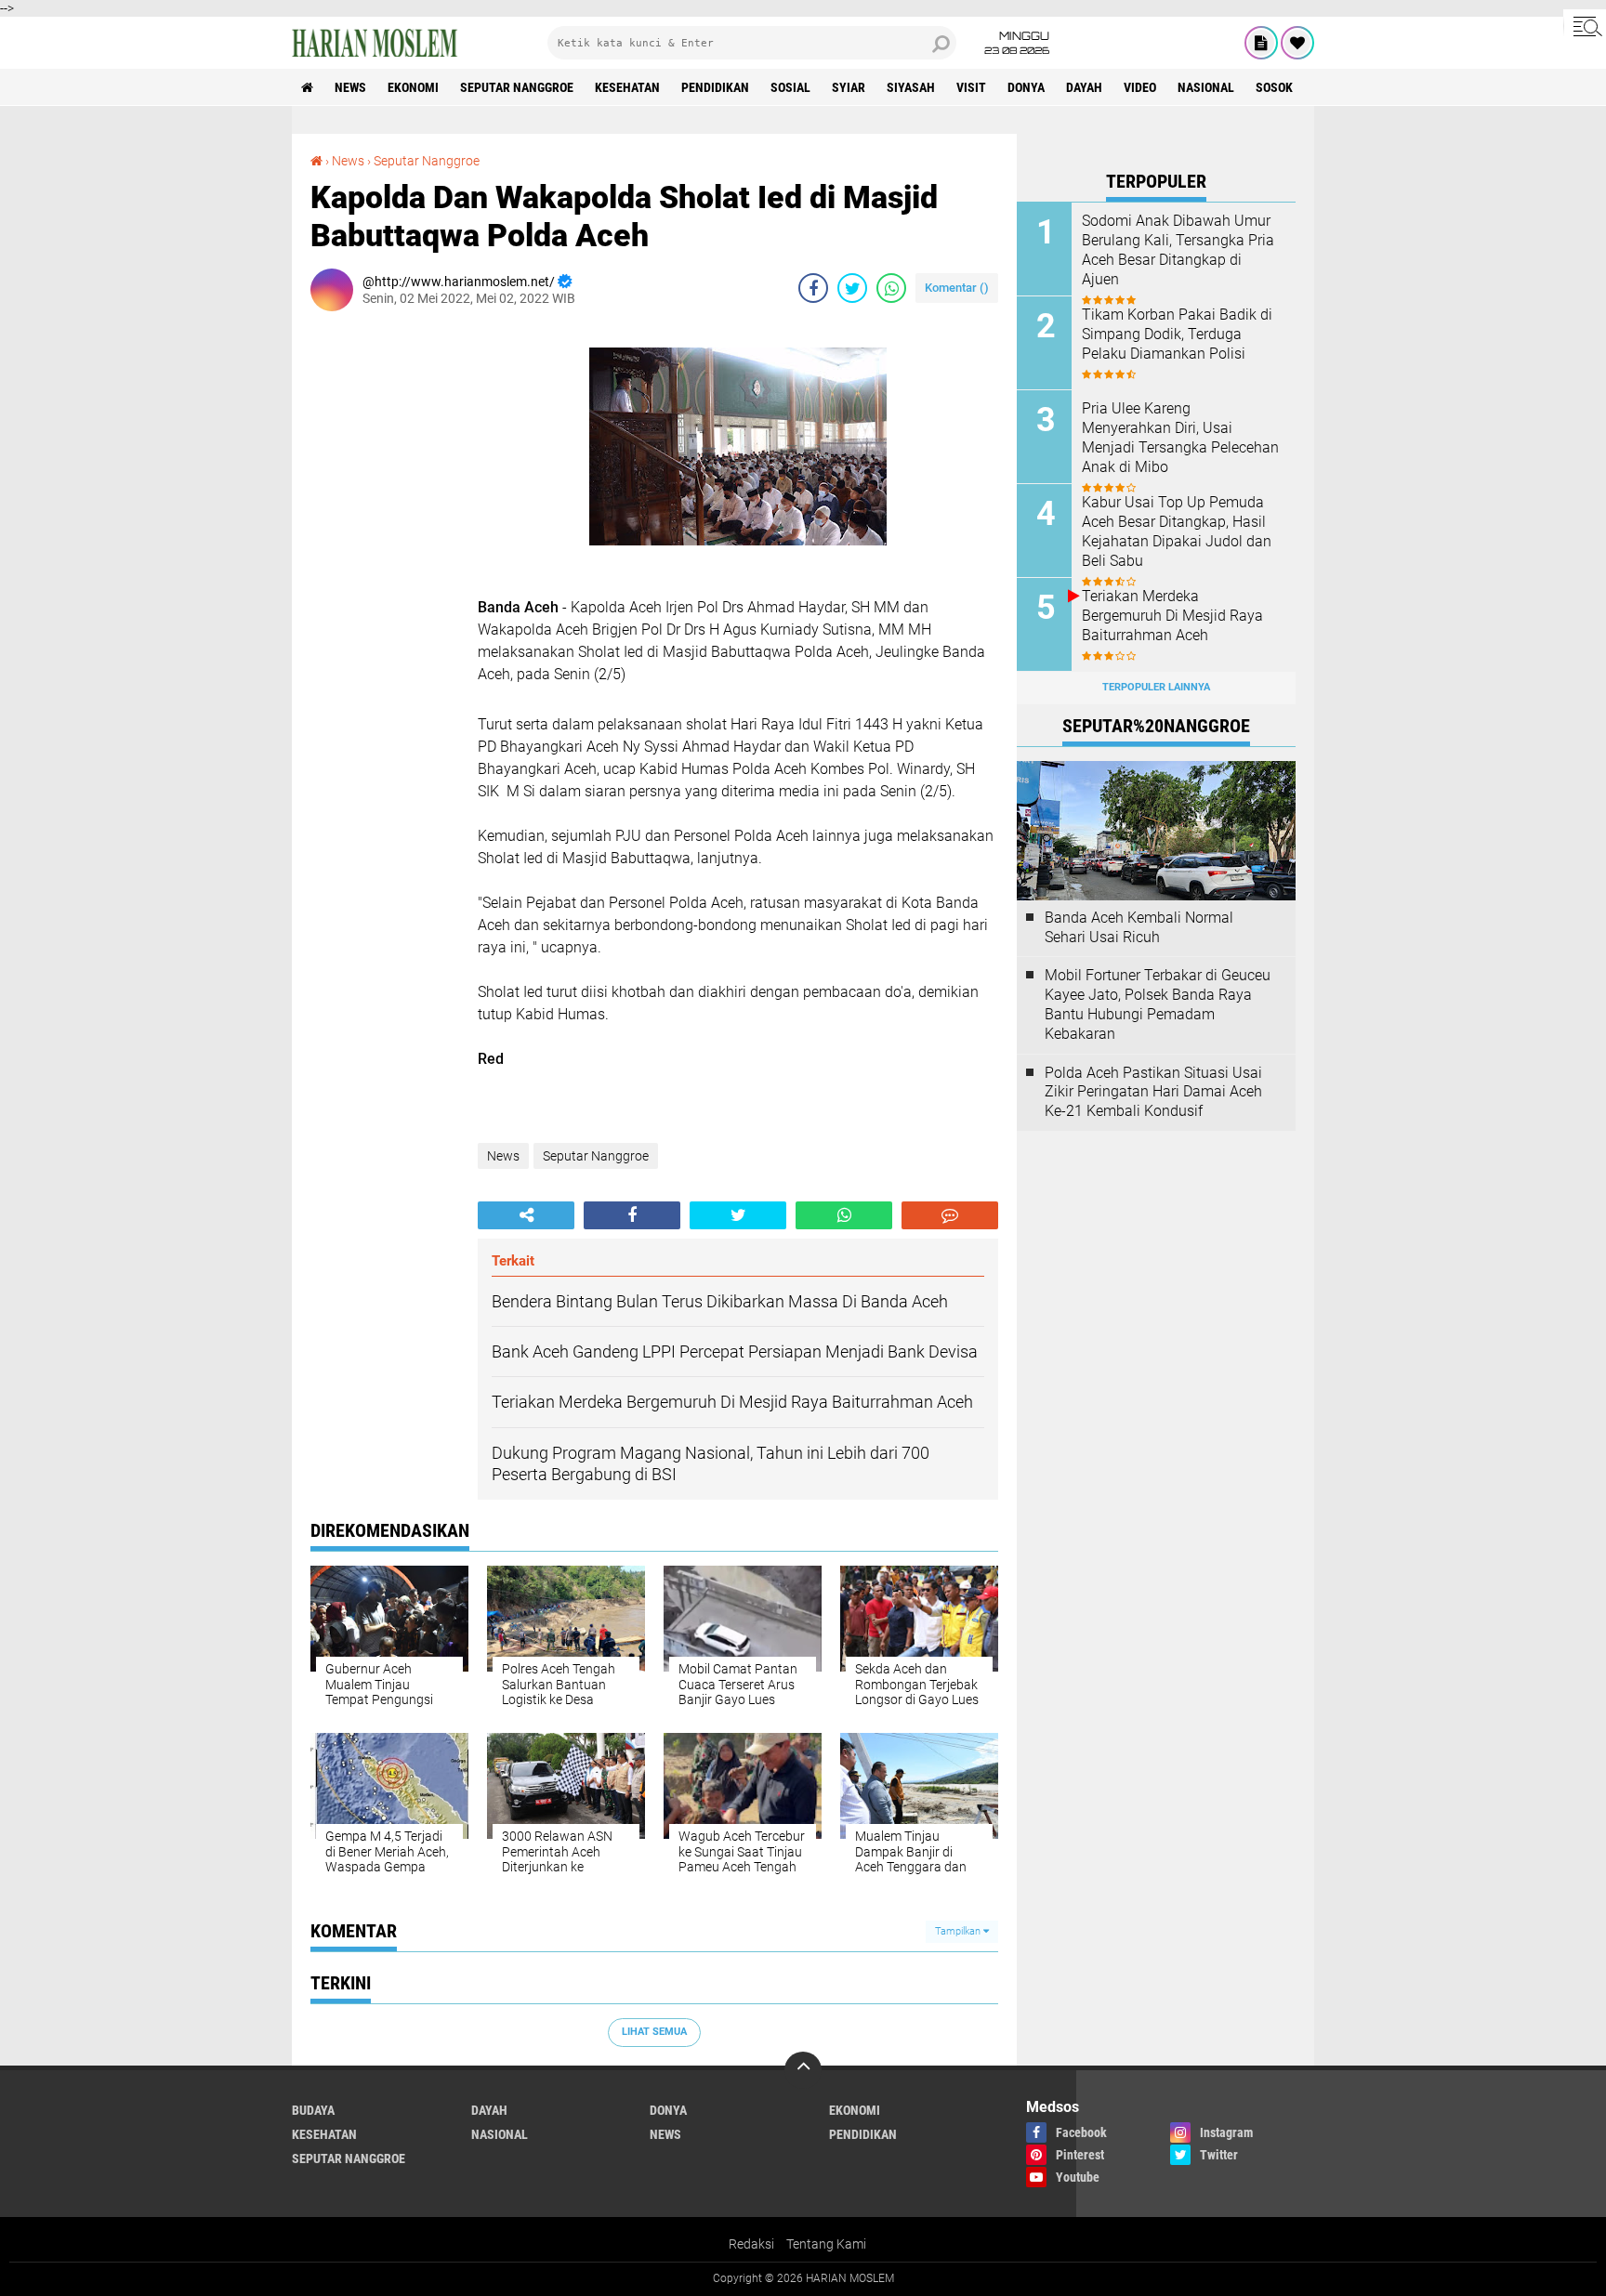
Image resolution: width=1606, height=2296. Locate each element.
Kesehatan (627, 87)
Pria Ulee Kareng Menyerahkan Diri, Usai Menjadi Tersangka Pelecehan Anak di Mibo (1180, 437)
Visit (971, 87)
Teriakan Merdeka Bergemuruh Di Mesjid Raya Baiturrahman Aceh (1172, 616)
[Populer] (1297, 43)
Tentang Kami (826, 2244)
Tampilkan (959, 1931)
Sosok (1274, 87)
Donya (1026, 87)
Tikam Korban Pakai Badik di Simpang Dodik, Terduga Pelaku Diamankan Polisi (1177, 334)
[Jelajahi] (1585, 26)
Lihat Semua (654, 2032)
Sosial (790, 87)
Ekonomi (413, 87)
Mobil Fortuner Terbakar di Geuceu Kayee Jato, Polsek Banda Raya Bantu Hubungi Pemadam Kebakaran (1158, 1004)
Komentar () (957, 288)
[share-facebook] (813, 288)
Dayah (1084, 87)
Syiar (849, 87)
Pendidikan (715, 87)
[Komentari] (950, 1215)
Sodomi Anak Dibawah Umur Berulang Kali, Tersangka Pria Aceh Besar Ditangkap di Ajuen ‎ (1178, 249)
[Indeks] (1261, 43)
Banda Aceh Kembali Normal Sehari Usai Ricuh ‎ (1139, 927)
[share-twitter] (852, 288)
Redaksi (751, 2244)
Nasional (1206, 87)
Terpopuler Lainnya (1156, 687)
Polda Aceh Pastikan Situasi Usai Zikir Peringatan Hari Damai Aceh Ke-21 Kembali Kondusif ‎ (1153, 1092)
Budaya (313, 2110)
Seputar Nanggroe (517, 87)
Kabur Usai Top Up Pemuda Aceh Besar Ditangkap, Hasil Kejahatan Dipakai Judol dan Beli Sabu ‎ (1177, 531)
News (350, 87)
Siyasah (911, 87)
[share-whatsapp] (891, 288)
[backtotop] (803, 2070)
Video (1140, 87)
